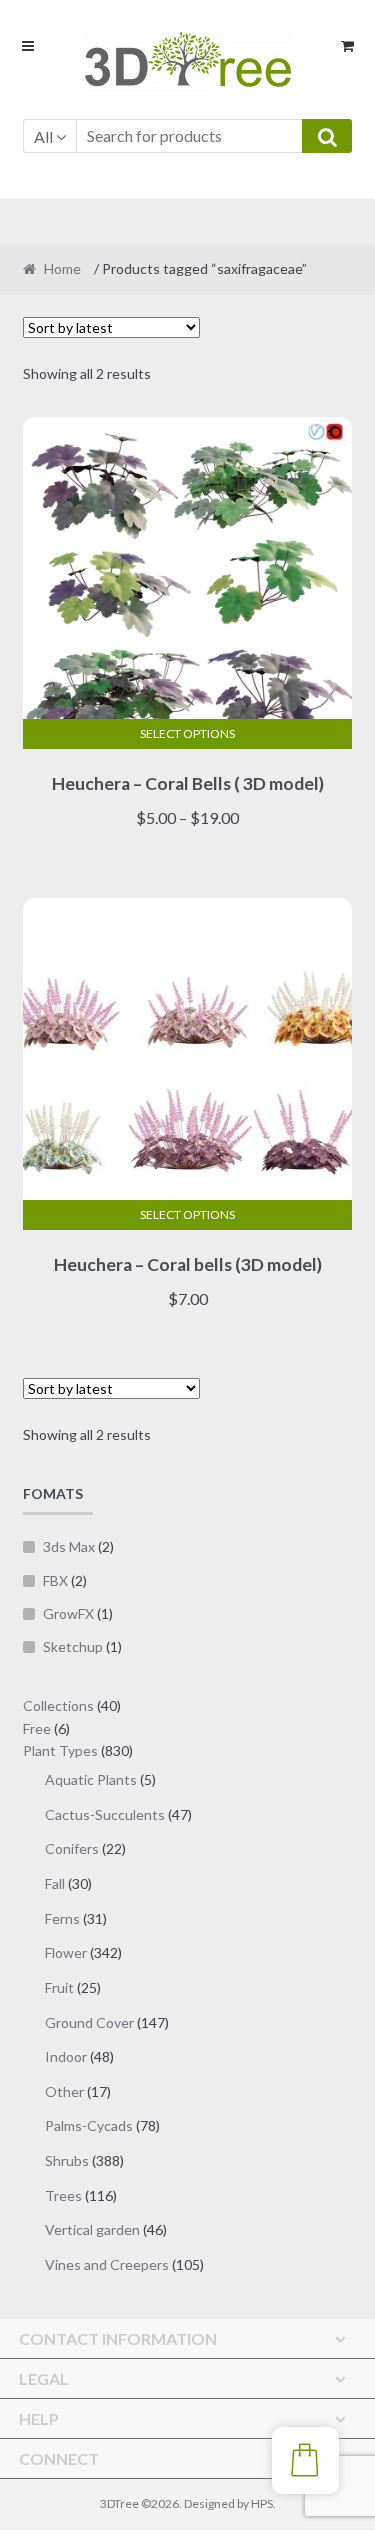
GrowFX (68, 1613)
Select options (187, 733)
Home (62, 268)
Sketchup (73, 1646)
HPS (262, 2503)
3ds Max (69, 1546)
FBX (55, 1580)
